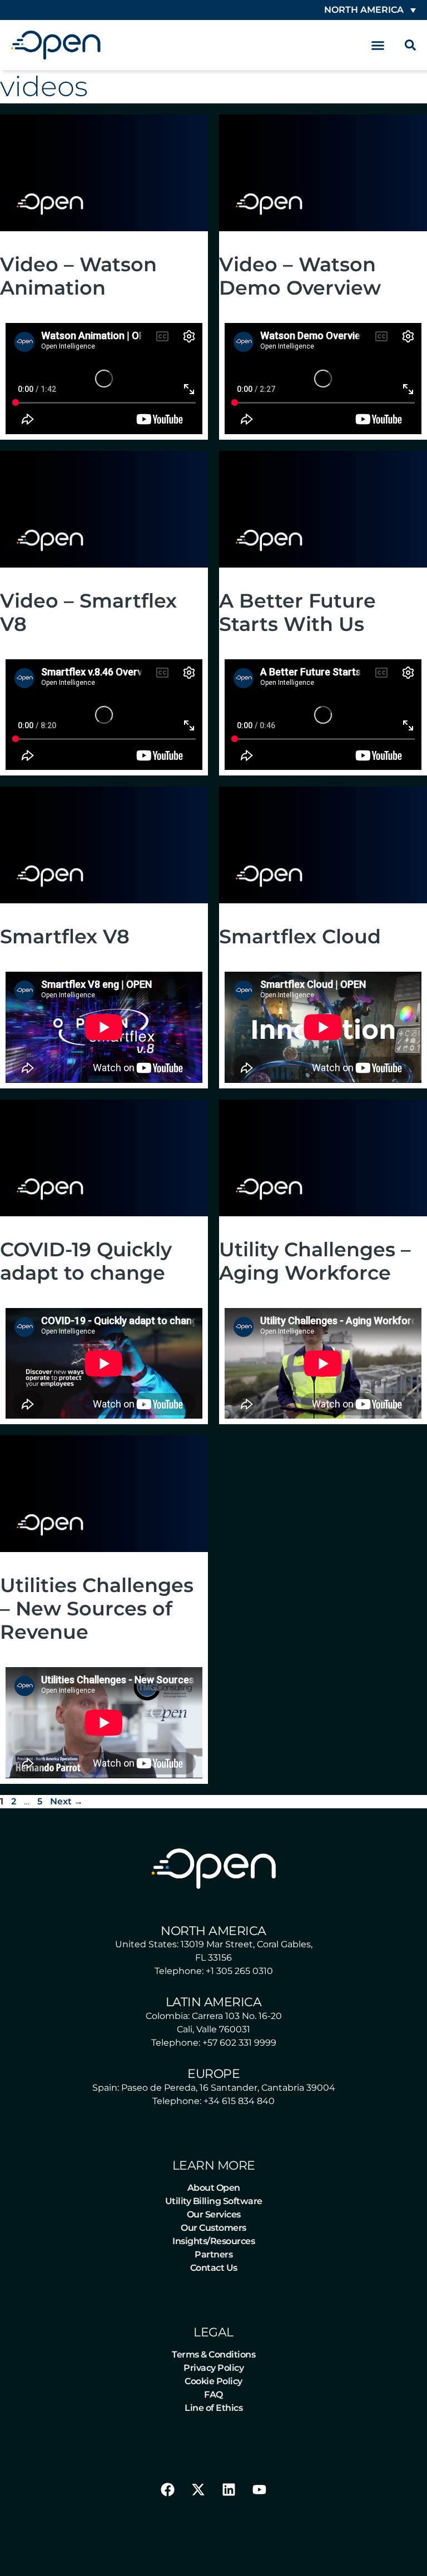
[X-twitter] (198, 2490)
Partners (213, 2254)
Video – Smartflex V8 (88, 612)
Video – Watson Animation (78, 276)
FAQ (213, 2395)
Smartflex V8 (65, 936)
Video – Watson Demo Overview (300, 276)
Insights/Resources (213, 2241)
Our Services (214, 2214)
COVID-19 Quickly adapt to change (86, 1261)
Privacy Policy (213, 2368)
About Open (214, 2188)
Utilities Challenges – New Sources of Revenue (97, 1608)
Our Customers (213, 2228)
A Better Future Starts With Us (297, 612)
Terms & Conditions (213, 2354)
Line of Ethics (213, 2408)
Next (66, 1801)
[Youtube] (260, 2490)
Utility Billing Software (214, 2201)
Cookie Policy (213, 2381)
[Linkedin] (229, 2490)
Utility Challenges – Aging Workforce (315, 1261)
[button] (378, 45)
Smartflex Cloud (300, 936)
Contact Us (214, 2268)
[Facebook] (168, 2490)
